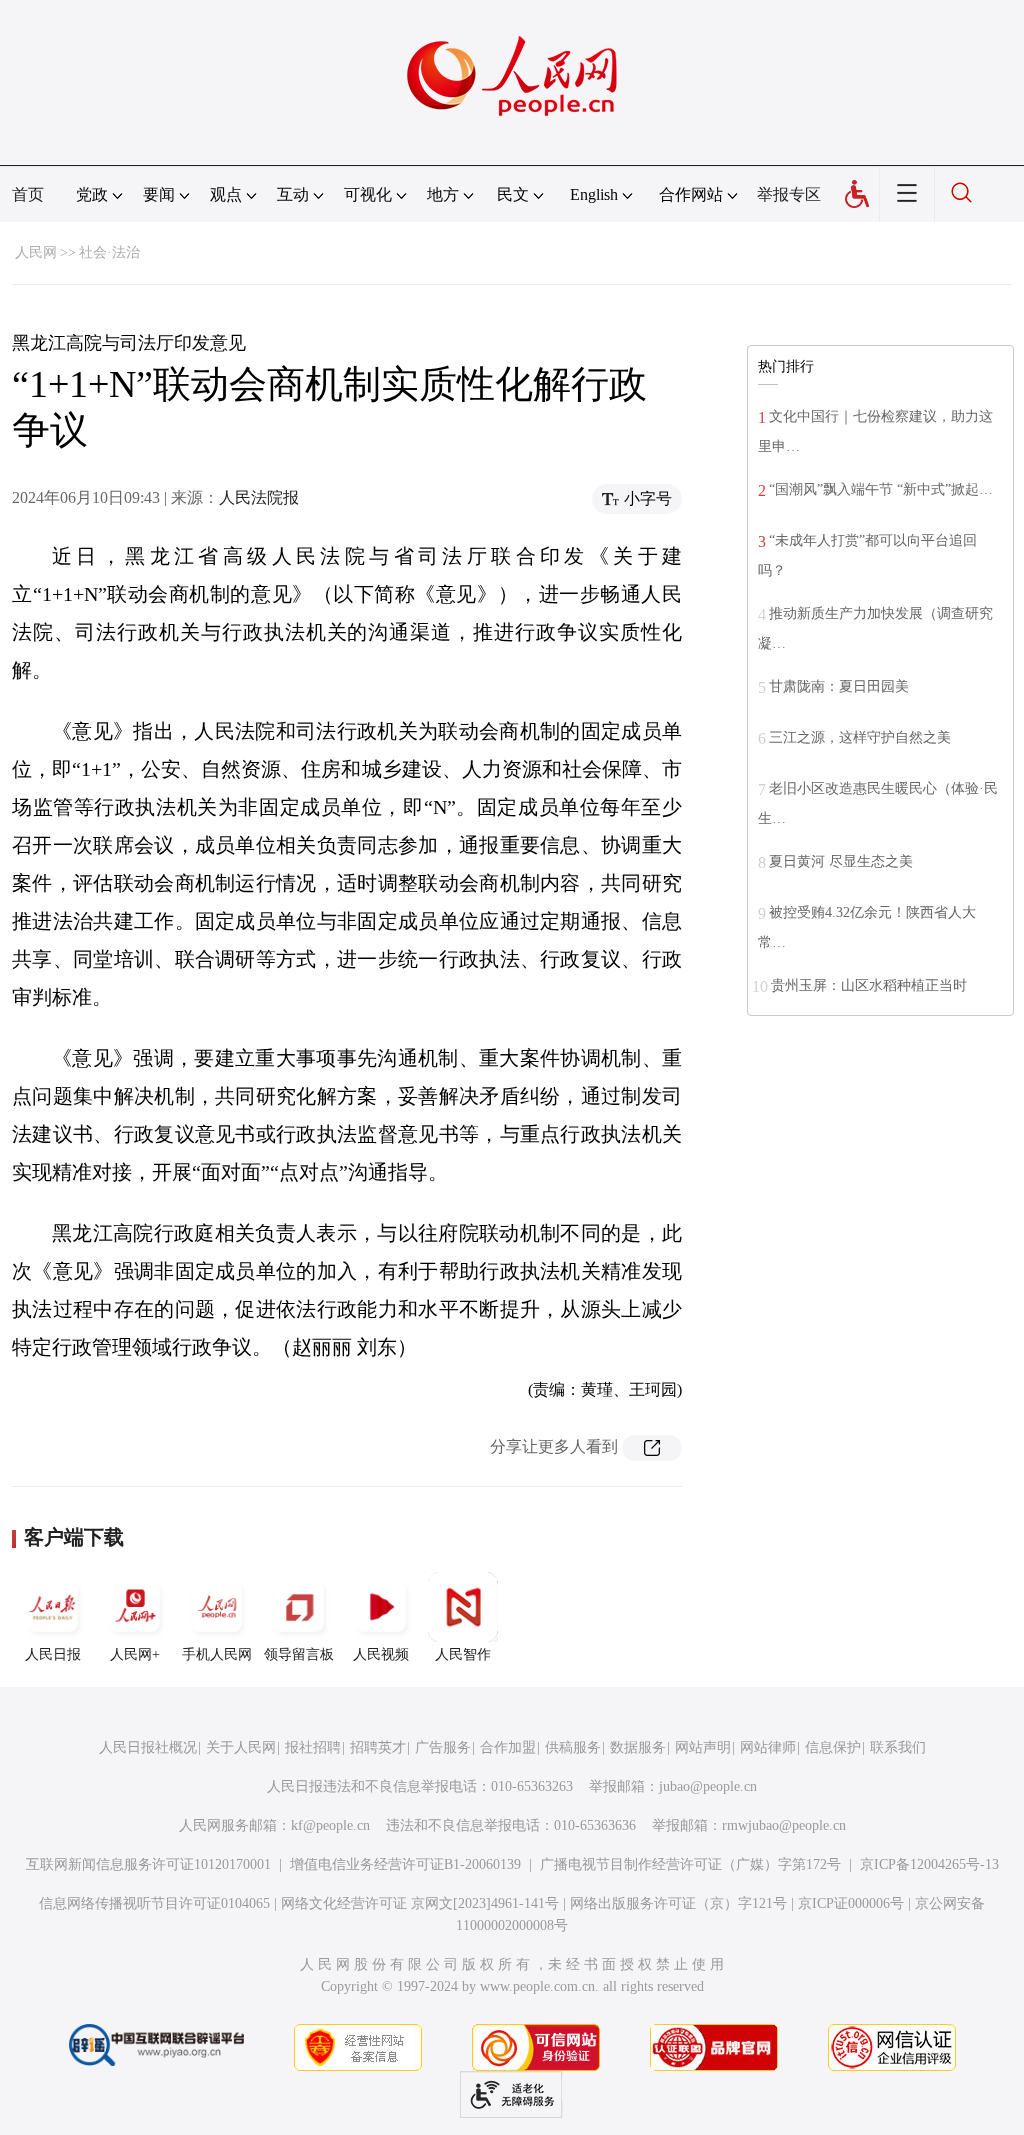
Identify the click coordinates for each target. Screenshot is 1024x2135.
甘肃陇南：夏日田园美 (839, 686)
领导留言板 (299, 1654)
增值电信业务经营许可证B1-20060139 (405, 1864)
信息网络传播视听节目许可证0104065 (154, 1903)
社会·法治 (109, 252)
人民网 (36, 252)
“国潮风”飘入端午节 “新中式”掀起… (881, 489)
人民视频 (381, 1654)
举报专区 (789, 194)
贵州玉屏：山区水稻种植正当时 (869, 985)
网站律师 (768, 1747)
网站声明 (703, 1747)
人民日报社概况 (148, 1747)
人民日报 (53, 1654)
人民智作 (463, 1654)
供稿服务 (573, 1747)
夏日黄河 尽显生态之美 (841, 861)
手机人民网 (217, 1654)
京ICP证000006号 (851, 1903)
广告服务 (443, 1747)
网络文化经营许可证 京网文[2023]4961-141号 (420, 1903)
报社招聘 (313, 1747)
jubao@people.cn (708, 1786)
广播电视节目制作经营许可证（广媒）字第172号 (690, 1864)
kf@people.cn (330, 1825)
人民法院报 (259, 497)
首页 (28, 194)
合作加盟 (508, 1747)
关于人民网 (241, 1747)
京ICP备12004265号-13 (929, 1864)
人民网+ (135, 1654)
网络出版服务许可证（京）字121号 (678, 1903)
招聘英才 (378, 1747)
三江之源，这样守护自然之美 (860, 737)
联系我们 (898, 1747)
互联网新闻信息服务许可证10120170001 (148, 1864)
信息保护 (833, 1747)
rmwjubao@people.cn (784, 1825)
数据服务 (638, 1747)
